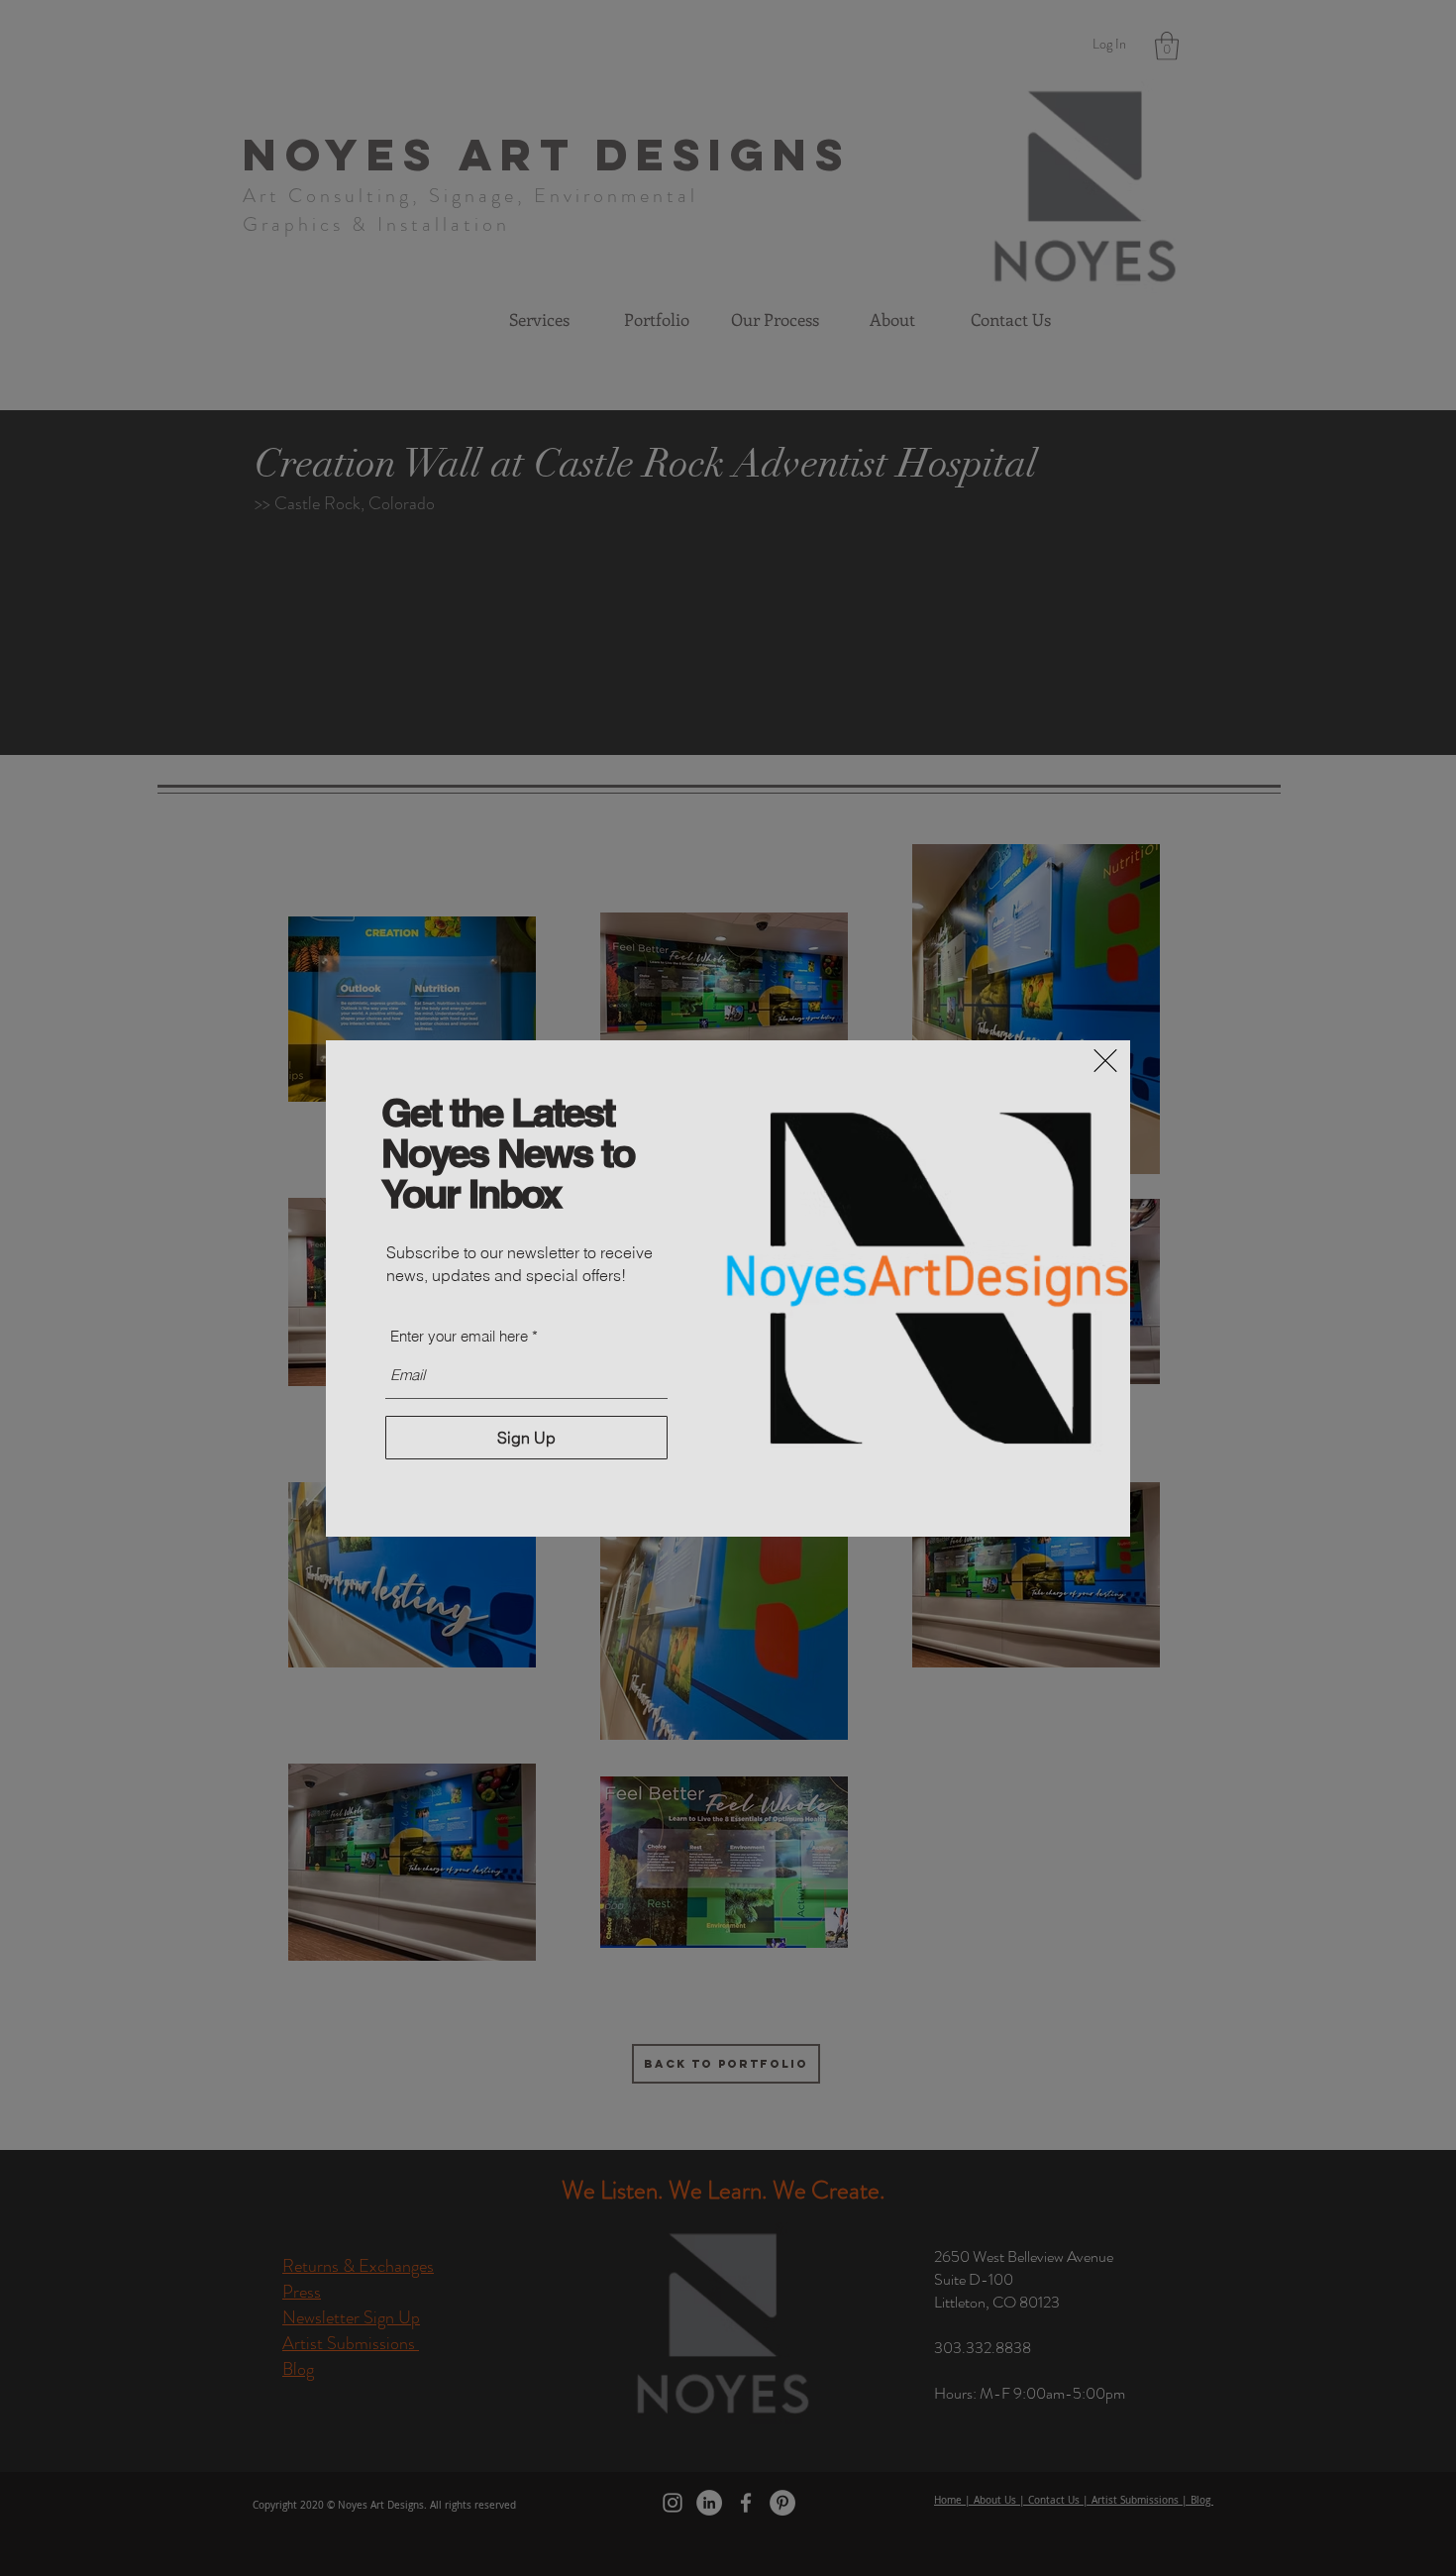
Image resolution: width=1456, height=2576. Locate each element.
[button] (1105, 1061)
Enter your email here (459, 1336)
